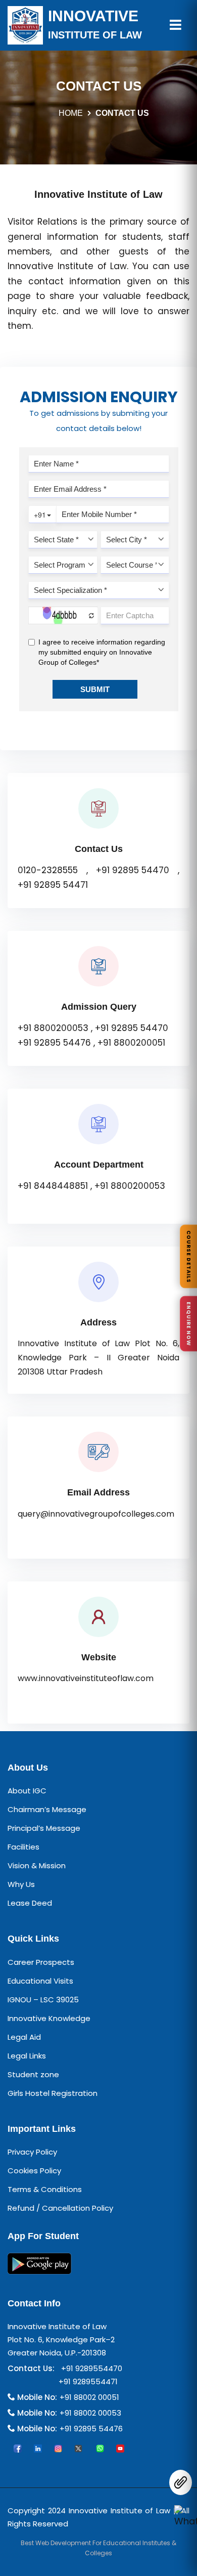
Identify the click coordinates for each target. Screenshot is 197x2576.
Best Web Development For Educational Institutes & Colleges (98, 2548)
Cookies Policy (34, 2171)
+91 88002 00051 (89, 2397)
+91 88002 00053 (90, 2413)
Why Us (21, 1884)
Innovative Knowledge (49, 2018)
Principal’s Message (44, 1828)
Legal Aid (24, 2037)
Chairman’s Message (47, 1809)
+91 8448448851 (53, 1186)
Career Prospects (41, 1962)
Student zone (33, 2074)
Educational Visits (40, 1981)
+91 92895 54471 (53, 885)
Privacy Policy (32, 2152)
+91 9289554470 (90, 2368)
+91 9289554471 (86, 2381)
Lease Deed (30, 1903)
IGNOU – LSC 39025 (43, 2000)
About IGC (27, 1791)
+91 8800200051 (131, 1043)
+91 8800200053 (53, 1028)
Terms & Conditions (45, 2189)
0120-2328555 (48, 870)
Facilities (23, 1847)
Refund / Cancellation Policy (60, 2208)
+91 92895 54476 (54, 1043)
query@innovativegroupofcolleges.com (96, 1514)
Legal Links (27, 2056)
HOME (71, 113)
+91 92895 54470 (133, 870)
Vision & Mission (37, 1865)
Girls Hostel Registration (53, 2093)
